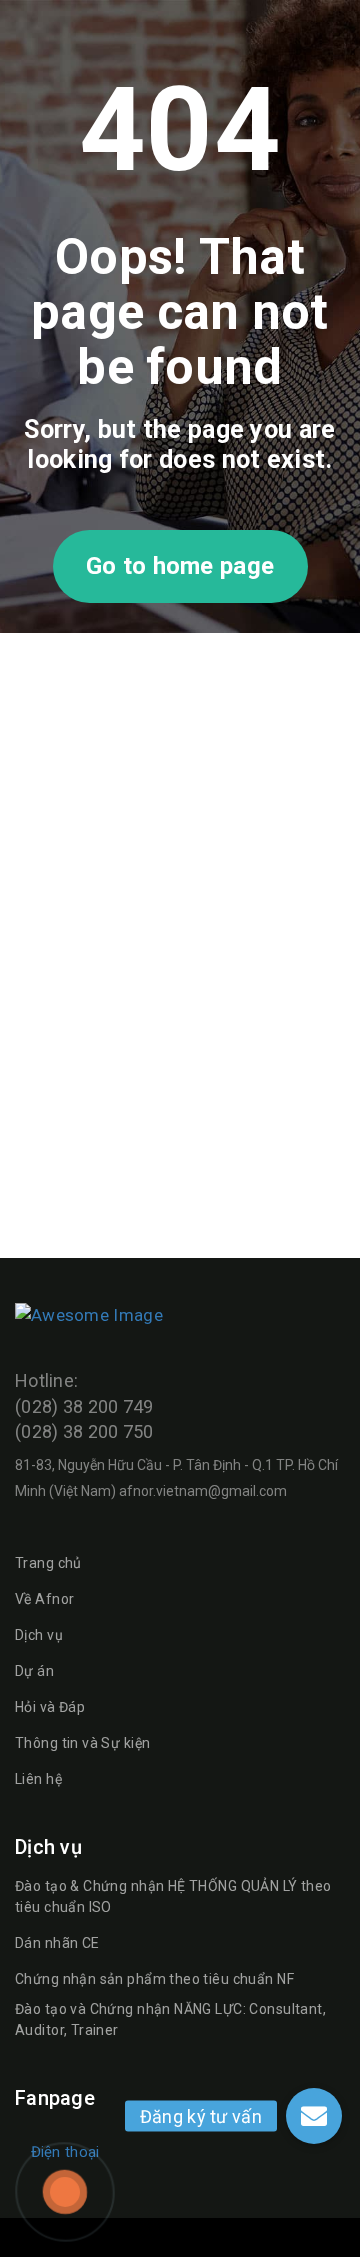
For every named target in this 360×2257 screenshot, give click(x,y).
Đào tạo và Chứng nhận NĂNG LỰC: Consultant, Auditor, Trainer (170, 2019)
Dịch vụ (39, 1635)
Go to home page (180, 566)
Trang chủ (48, 1563)
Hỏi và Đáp (50, 1707)
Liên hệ (38, 1779)
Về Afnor (44, 1599)
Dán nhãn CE (57, 1943)
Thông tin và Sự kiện (82, 1743)
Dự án (34, 1671)
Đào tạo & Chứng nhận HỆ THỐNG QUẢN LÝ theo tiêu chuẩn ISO (173, 1896)
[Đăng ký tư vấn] (314, 2116)
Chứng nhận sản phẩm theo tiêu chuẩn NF (154, 1979)
